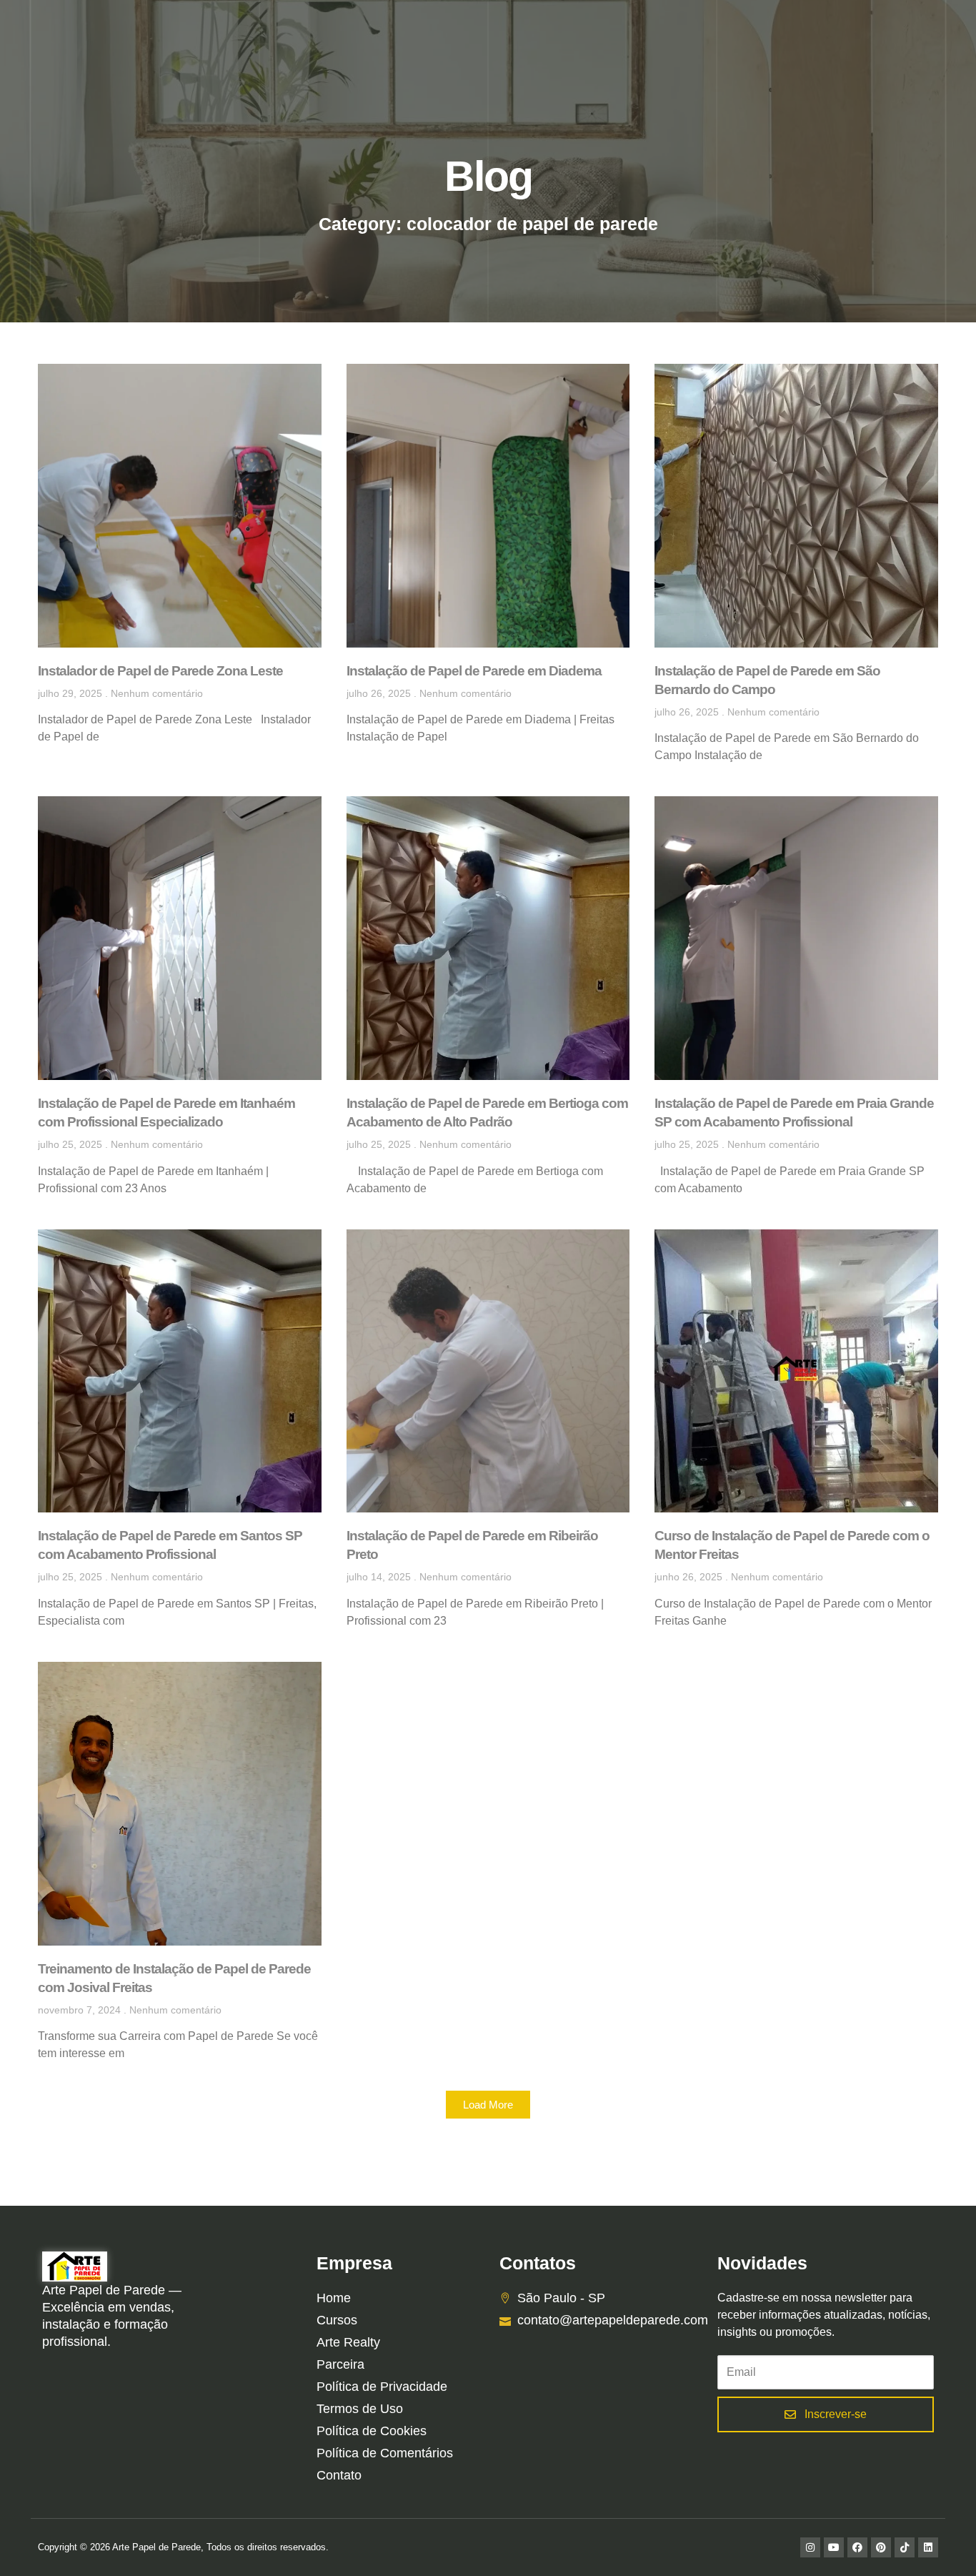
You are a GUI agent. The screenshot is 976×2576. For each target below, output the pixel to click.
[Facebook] (857, 2547)
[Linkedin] (928, 2547)
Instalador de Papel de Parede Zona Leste (160, 671)
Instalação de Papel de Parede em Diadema (474, 671)
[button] (488, 2105)
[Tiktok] (905, 2547)
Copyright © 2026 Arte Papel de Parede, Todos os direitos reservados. (183, 2547)
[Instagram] (810, 2547)
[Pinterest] (881, 2547)
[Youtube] (834, 2547)
